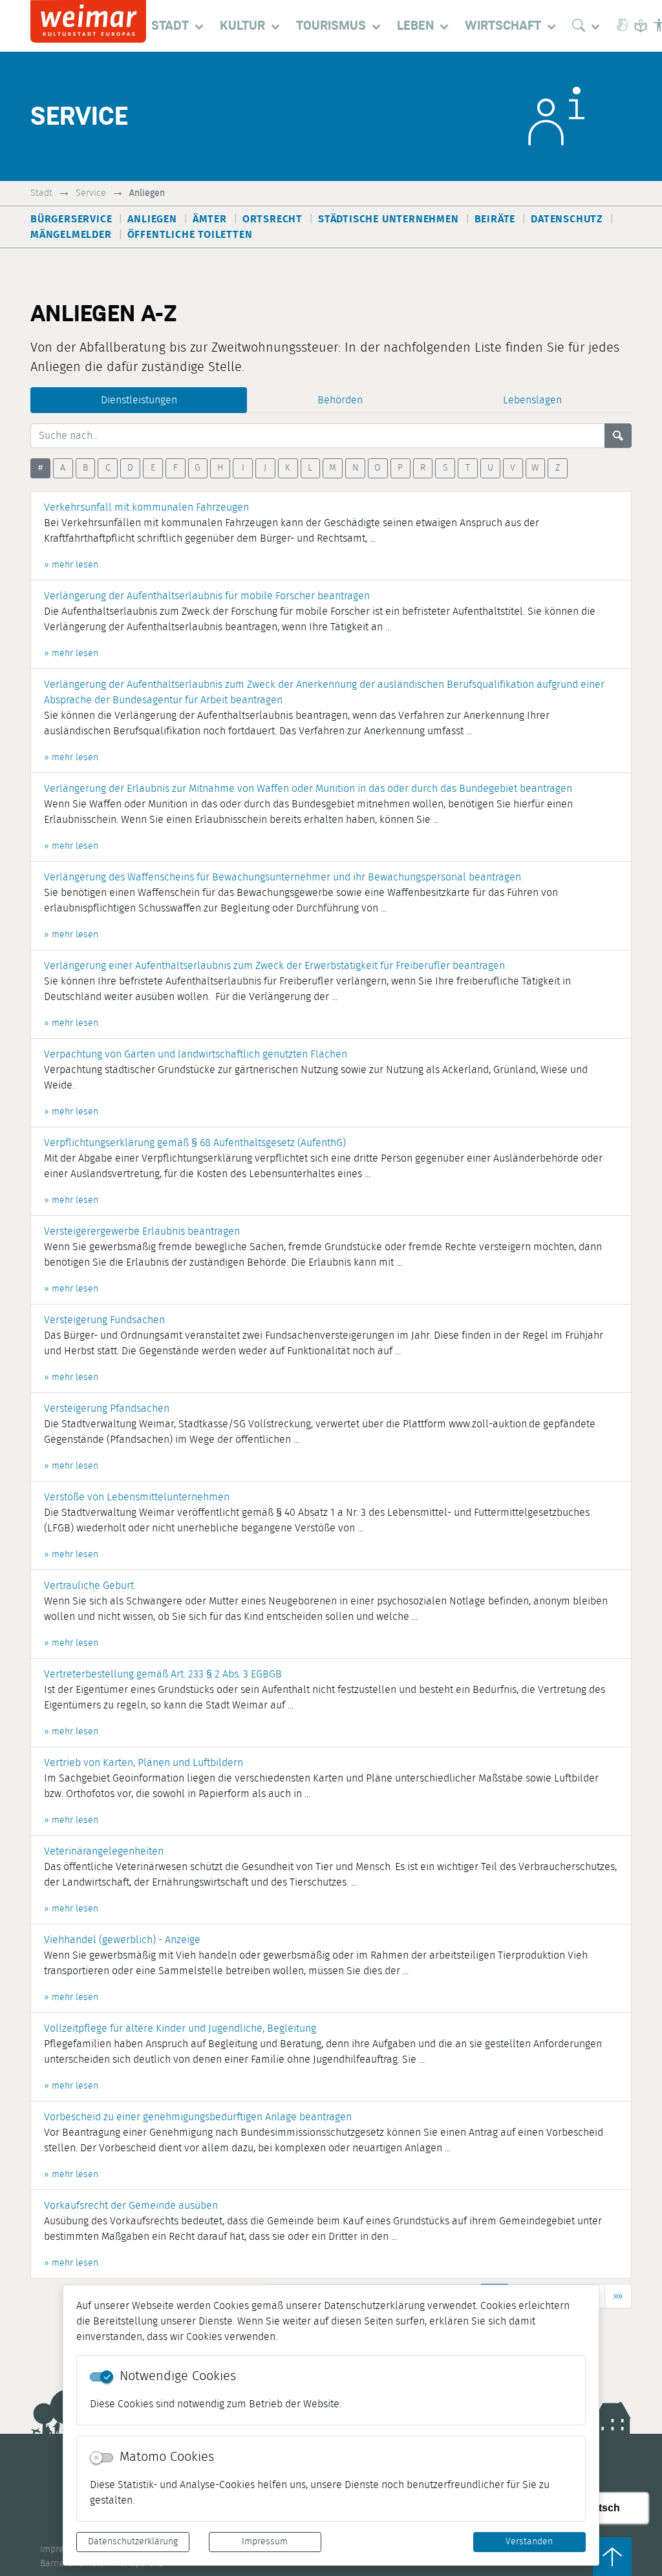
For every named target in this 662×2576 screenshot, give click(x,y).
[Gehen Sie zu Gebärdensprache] (623, 26)
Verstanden (529, 2542)
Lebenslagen (532, 400)
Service (91, 193)
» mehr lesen (71, 565)
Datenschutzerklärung (133, 2542)
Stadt (41, 193)
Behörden (340, 400)
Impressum (265, 2542)
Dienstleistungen (139, 400)
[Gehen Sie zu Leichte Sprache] (641, 26)
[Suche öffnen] (589, 26)
